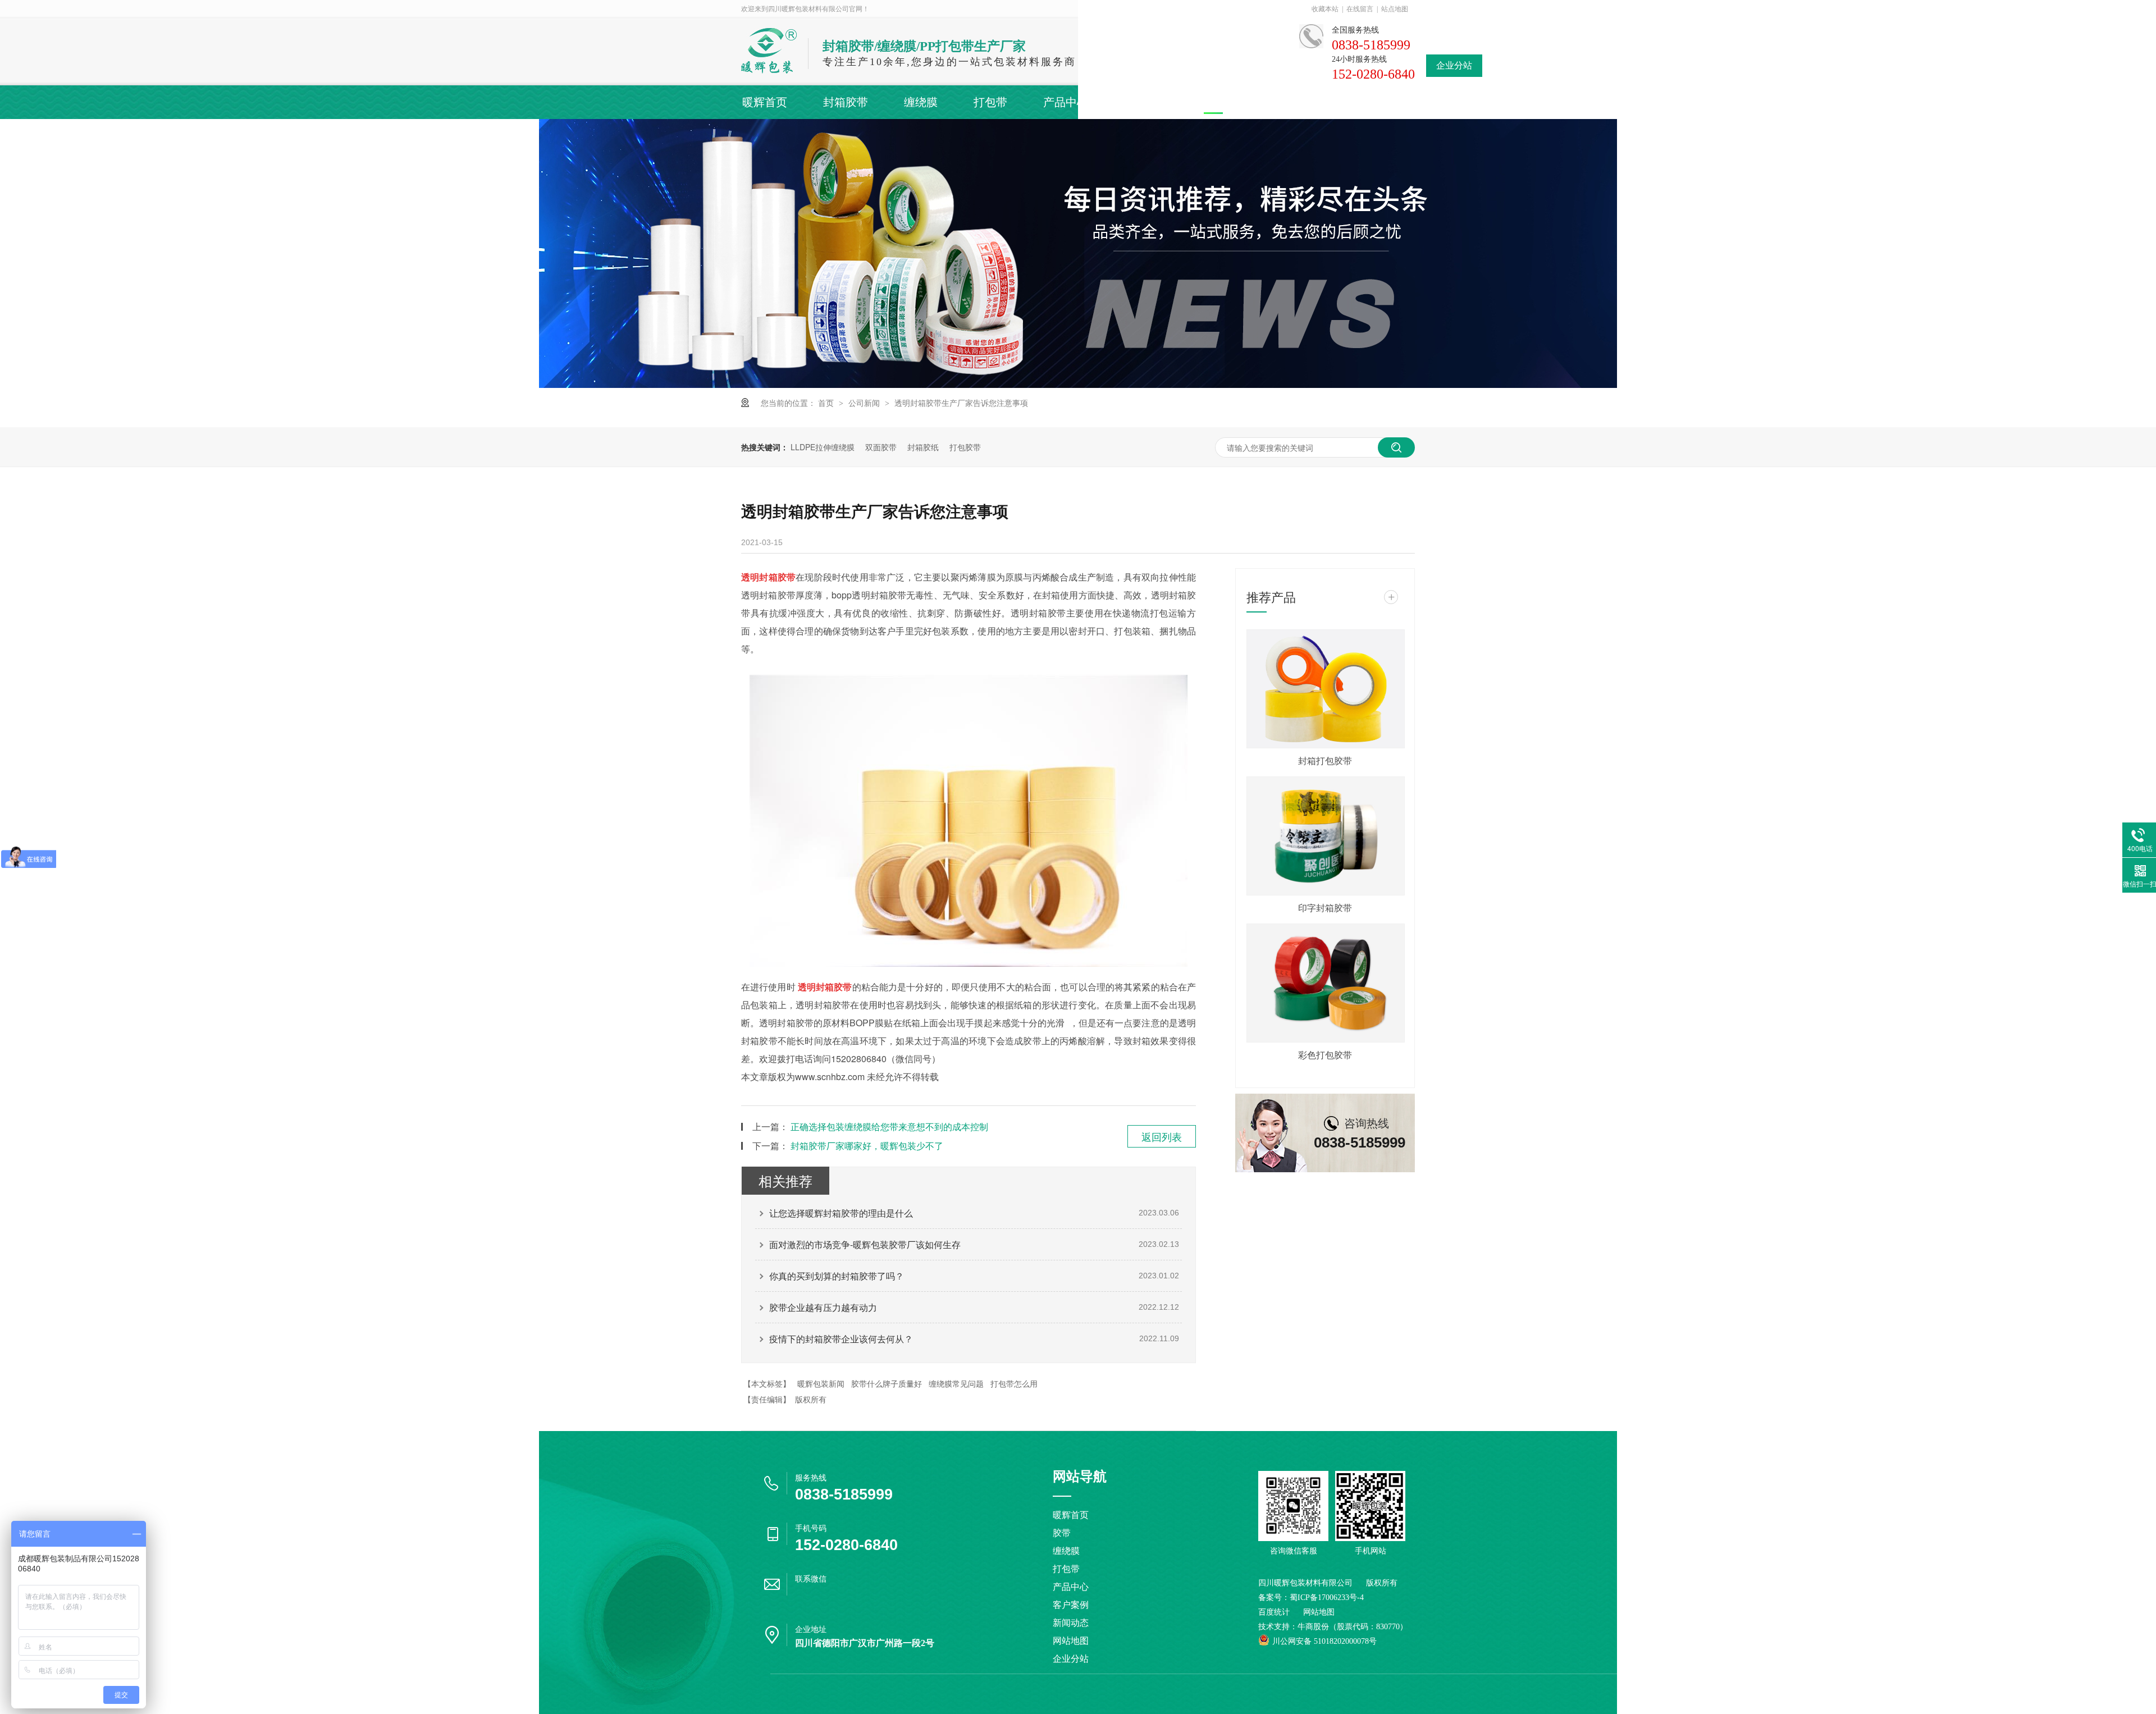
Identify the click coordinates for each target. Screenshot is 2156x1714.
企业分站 (1454, 65)
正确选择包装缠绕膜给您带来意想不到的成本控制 (889, 1126)
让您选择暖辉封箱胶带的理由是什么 (841, 1213)
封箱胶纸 (923, 447)
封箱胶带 (846, 102)
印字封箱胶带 (1325, 908)
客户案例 (1146, 102)
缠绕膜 (921, 102)
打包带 (990, 102)
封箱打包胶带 (1325, 760)
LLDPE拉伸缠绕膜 (823, 447)
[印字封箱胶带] (1325, 836)
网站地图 (1071, 1641)
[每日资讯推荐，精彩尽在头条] (1078, 385)
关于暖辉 (1308, 102)
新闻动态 (1227, 102)
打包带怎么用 (1014, 1383)
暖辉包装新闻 (821, 1383)
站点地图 (1395, 9)
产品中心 (1066, 102)
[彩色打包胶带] (1325, 983)
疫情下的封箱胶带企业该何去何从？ (841, 1339)
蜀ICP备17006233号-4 (1327, 1598)
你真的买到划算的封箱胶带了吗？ (837, 1276)
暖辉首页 (765, 102)
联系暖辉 (1388, 102)
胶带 (1062, 1533)
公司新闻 (865, 403)
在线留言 (1360, 9)
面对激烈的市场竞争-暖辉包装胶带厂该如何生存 (865, 1244)
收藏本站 (1325, 9)
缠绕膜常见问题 (956, 1383)
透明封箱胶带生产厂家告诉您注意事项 (961, 403)
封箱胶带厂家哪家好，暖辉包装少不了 (867, 1146)
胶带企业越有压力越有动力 (823, 1307)
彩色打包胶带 (1325, 1055)
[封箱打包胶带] (1325, 689)
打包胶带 (965, 447)
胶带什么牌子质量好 (887, 1383)
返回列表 (1162, 1136)
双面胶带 (881, 447)
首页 (827, 403)
